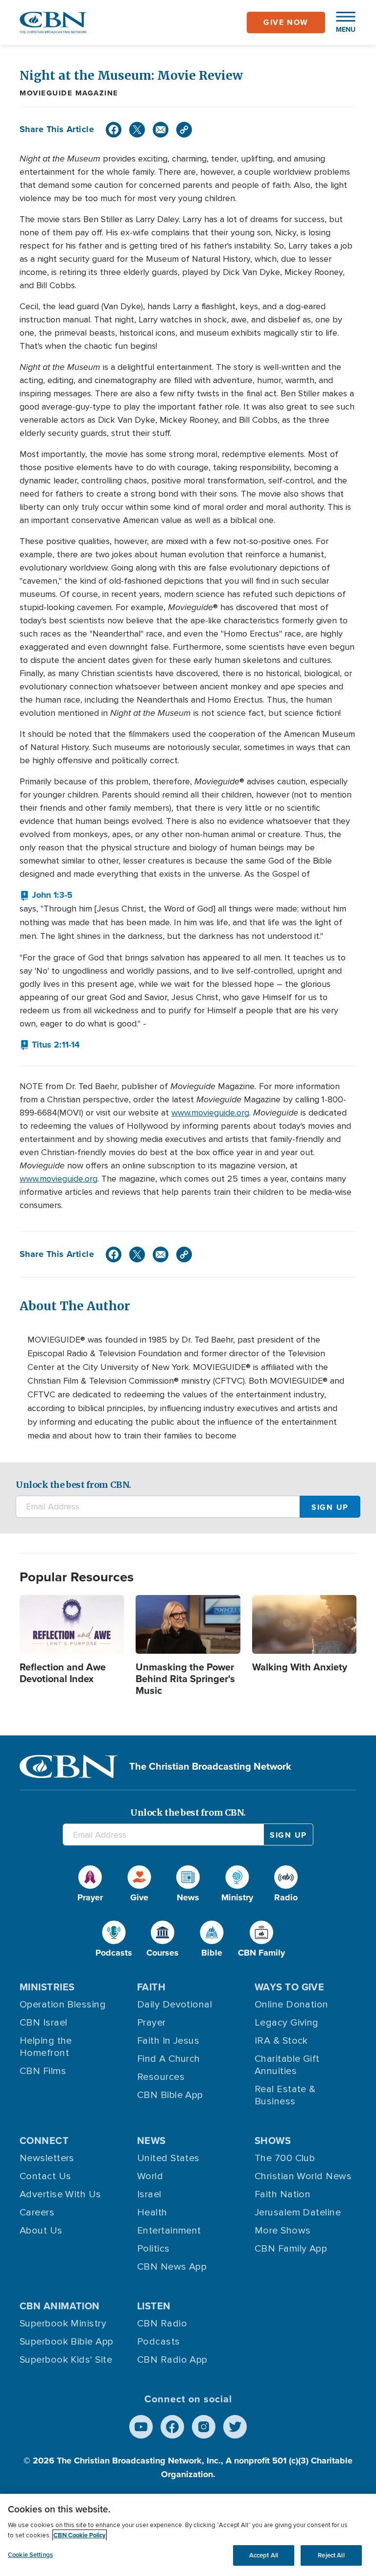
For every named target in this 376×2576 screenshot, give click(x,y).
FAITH (151, 1987)
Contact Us (46, 2176)
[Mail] (161, 130)
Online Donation (292, 2005)
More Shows (283, 2231)
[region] (188, 2535)
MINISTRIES (47, 1987)
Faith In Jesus (168, 2041)
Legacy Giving (287, 2023)
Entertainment (169, 2231)
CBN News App (172, 2267)
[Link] (184, 130)
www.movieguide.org (210, 1113)
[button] (341, 23)
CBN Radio (162, 2324)
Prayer (152, 2023)
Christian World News (303, 2176)
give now (286, 22)
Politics (153, 2249)
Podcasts (159, 2342)
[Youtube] (141, 2427)
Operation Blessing (63, 2005)
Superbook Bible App (67, 2342)
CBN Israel (44, 2023)
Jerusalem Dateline (298, 2212)
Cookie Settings (30, 2555)
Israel (149, 2194)
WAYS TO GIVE (289, 1987)
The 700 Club (285, 2158)
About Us (41, 2231)
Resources (161, 2077)
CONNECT (44, 2141)
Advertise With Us (60, 2194)
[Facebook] (114, 130)
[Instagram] (204, 2427)
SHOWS (273, 2141)
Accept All (264, 2555)
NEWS (152, 2141)
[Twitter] (137, 130)
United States (168, 2158)
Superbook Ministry (63, 2324)
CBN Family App (291, 2249)
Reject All (331, 2555)
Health (152, 2212)
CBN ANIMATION (60, 2306)
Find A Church (169, 2059)
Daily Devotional (175, 2005)
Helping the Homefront (46, 2047)
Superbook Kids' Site (66, 2360)
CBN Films (43, 2071)
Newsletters (47, 2158)
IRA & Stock (281, 2041)
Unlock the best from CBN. (73, 1485)
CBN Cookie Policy (80, 2535)
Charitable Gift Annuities (287, 2065)
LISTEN (154, 2306)
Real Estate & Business (285, 2095)
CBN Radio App (172, 2360)
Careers (37, 2212)
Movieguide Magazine (69, 93)
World (150, 2176)
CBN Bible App (170, 2095)
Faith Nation (282, 2194)
